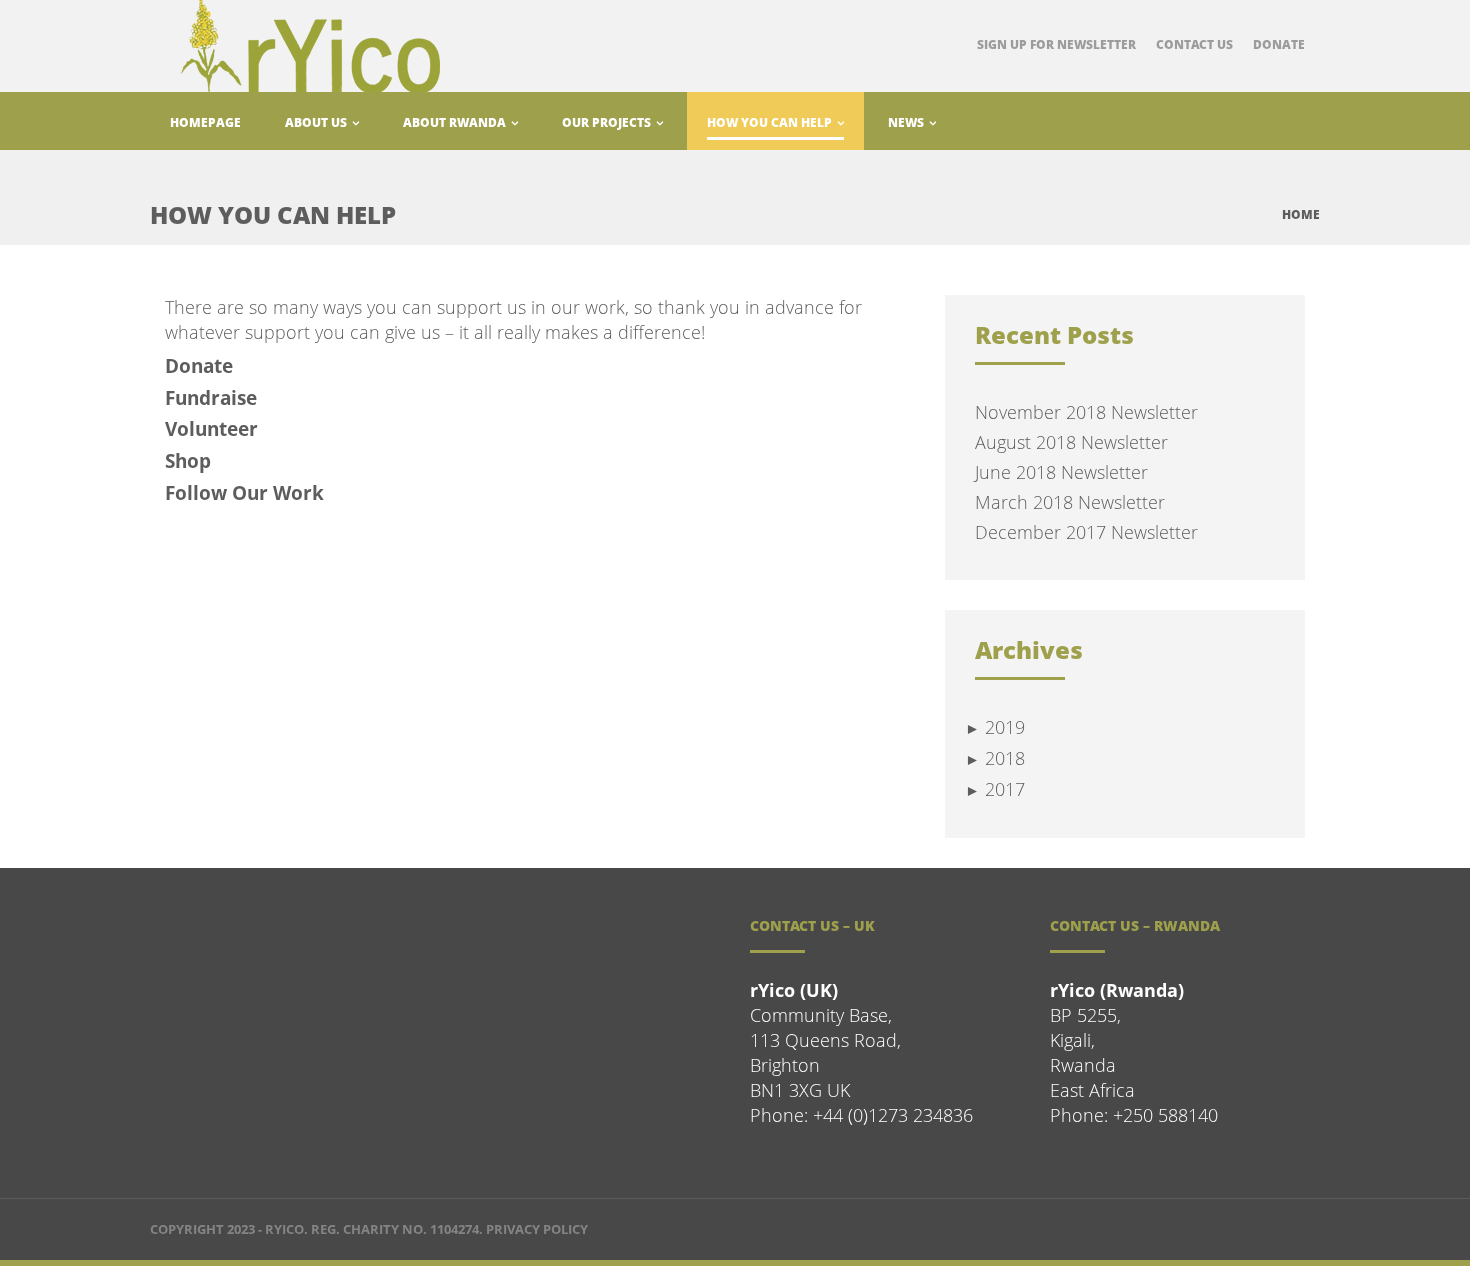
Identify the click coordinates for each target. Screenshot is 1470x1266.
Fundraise (211, 398)
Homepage (205, 122)
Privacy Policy (537, 1229)
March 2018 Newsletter (1070, 502)
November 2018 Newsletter (1086, 412)
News (907, 122)
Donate (1279, 44)
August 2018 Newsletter (1071, 442)
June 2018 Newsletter (1061, 472)
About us (317, 122)
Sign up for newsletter (1056, 44)
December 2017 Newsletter (1086, 532)
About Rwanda (456, 122)
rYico (284, 1229)
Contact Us (1194, 44)
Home (1301, 214)
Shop (188, 461)
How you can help (771, 122)
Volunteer (211, 429)
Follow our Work (244, 493)
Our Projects (608, 122)
